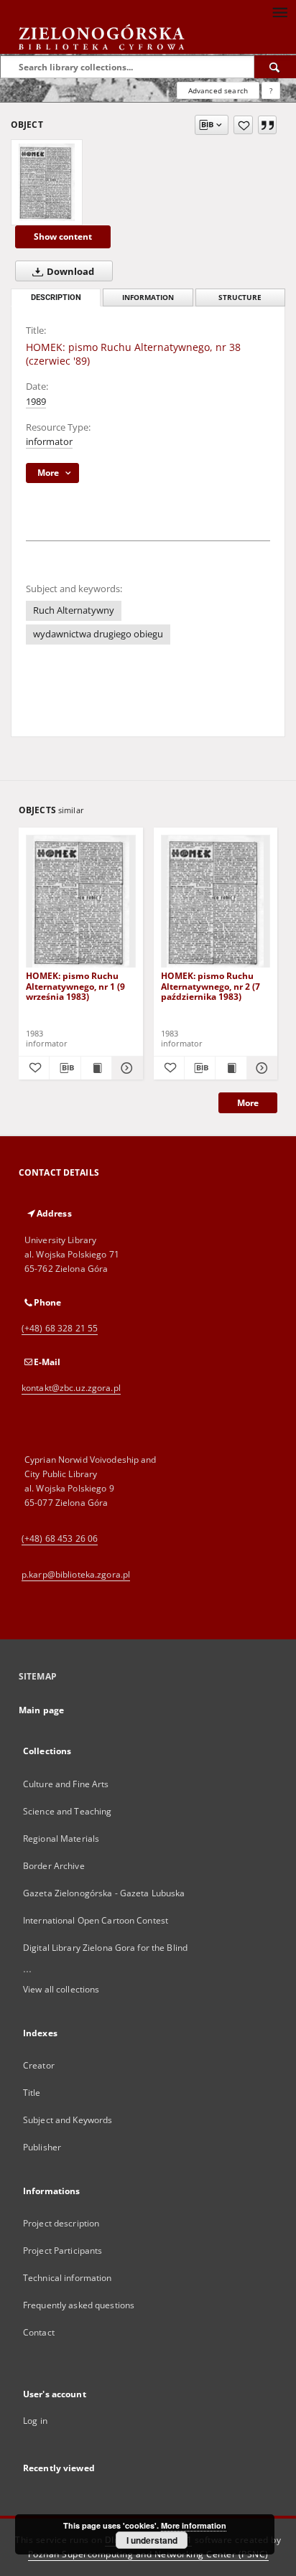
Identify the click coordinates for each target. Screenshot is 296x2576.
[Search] (275, 67)
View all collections (61, 1989)
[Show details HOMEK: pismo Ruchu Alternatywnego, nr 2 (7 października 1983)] (260, 1068)
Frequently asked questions (79, 2305)
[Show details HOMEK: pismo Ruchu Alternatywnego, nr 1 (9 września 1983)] (125, 1068)
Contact (39, 2332)
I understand (152, 2540)
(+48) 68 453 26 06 (60, 1538)
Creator (39, 2065)
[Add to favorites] (243, 125)
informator (49, 442)
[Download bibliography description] (65, 1068)
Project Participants (63, 2251)
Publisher (42, 2147)
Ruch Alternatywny (74, 610)
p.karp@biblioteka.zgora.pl (76, 1574)
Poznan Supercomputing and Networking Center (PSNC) (148, 2554)
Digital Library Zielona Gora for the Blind (105, 1948)
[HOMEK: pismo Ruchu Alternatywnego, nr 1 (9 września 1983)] (81, 902)
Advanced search (218, 90)
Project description (61, 2223)
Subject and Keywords (68, 2120)
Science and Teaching (67, 1811)
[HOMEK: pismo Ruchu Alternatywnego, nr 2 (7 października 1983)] (216, 902)
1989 (36, 402)
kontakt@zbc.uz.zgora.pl (71, 1388)
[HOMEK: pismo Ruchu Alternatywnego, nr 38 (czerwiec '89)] (47, 182)
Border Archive (54, 1866)
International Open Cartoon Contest (96, 1920)
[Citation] (267, 125)
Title (32, 2093)
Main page (41, 1710)
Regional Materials (61, 1839)
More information (194, 2525)
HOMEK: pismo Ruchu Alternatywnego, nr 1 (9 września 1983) (75, 986)
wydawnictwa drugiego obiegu (98, 634)
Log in (35, 2421)
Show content (63, 236)
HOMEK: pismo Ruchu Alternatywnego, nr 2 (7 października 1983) (211, 986)
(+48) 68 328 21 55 (60, 1328)
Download (69, 272)
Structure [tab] (240, 298)
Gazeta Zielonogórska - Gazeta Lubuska (104, 1893)
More (248, 1103)
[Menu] (279, 11)
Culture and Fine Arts (66, 1784)
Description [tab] (56, 298)
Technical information (68, 2278)
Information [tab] (148, 298)
